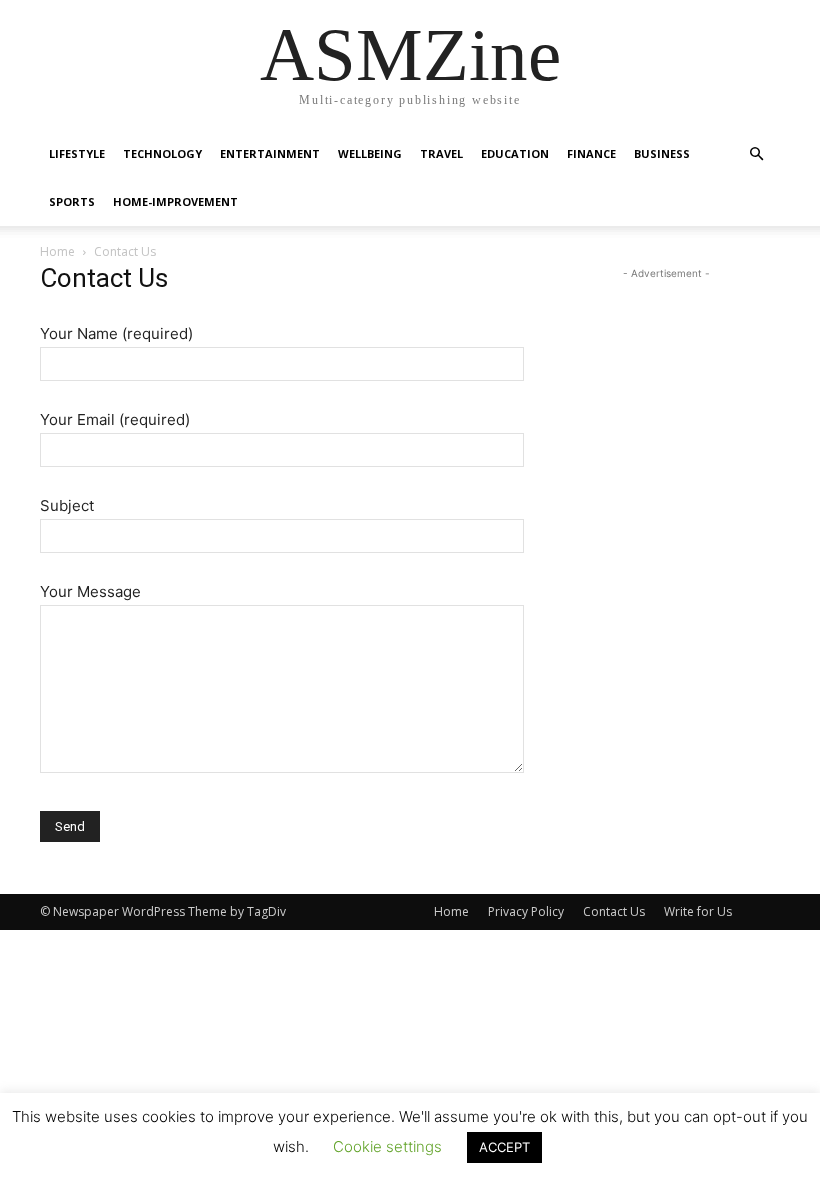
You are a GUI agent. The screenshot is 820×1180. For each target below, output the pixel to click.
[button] (756, 154)
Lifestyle (77, 153)
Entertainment (270, 153)
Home (57, 251)
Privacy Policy (526, 911)
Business (662, 153)
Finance (591, 153)
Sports (72, 201)
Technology (162, 153)
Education (515, 153)
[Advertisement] (666, 384)
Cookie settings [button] (387, 1146)
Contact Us (614, 911)
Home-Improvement (175, 201)
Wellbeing (370, 153)
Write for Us (698, 911)
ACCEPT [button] (504, 1147)
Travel (441, 153)
